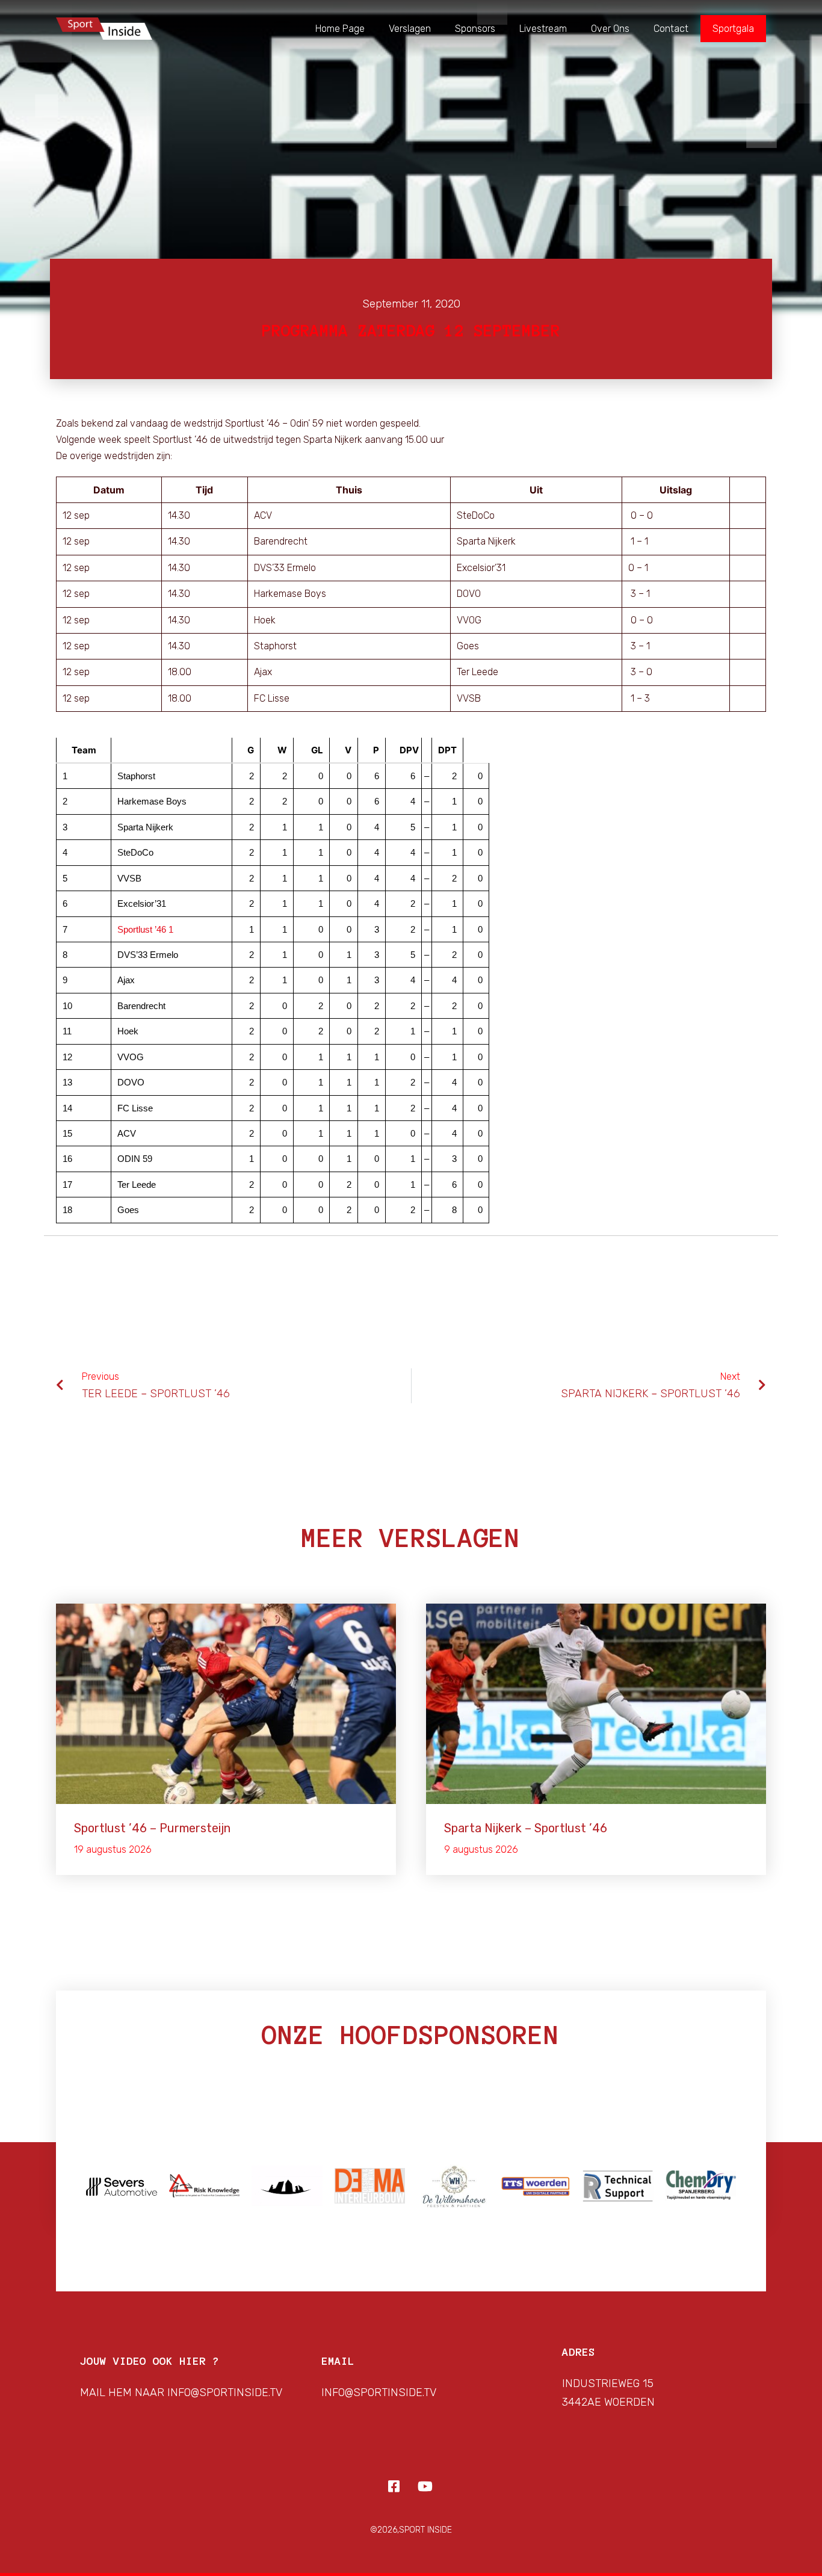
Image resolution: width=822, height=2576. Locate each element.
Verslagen (410, 29)
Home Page (340, 29)
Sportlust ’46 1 (145, 929)
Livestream (543, 29)
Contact (671, 29)
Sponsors (475, 29)
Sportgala (733, 29)
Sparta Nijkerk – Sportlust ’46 (526, 1828)
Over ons (610, 29)
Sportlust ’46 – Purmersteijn (152, 1828)
